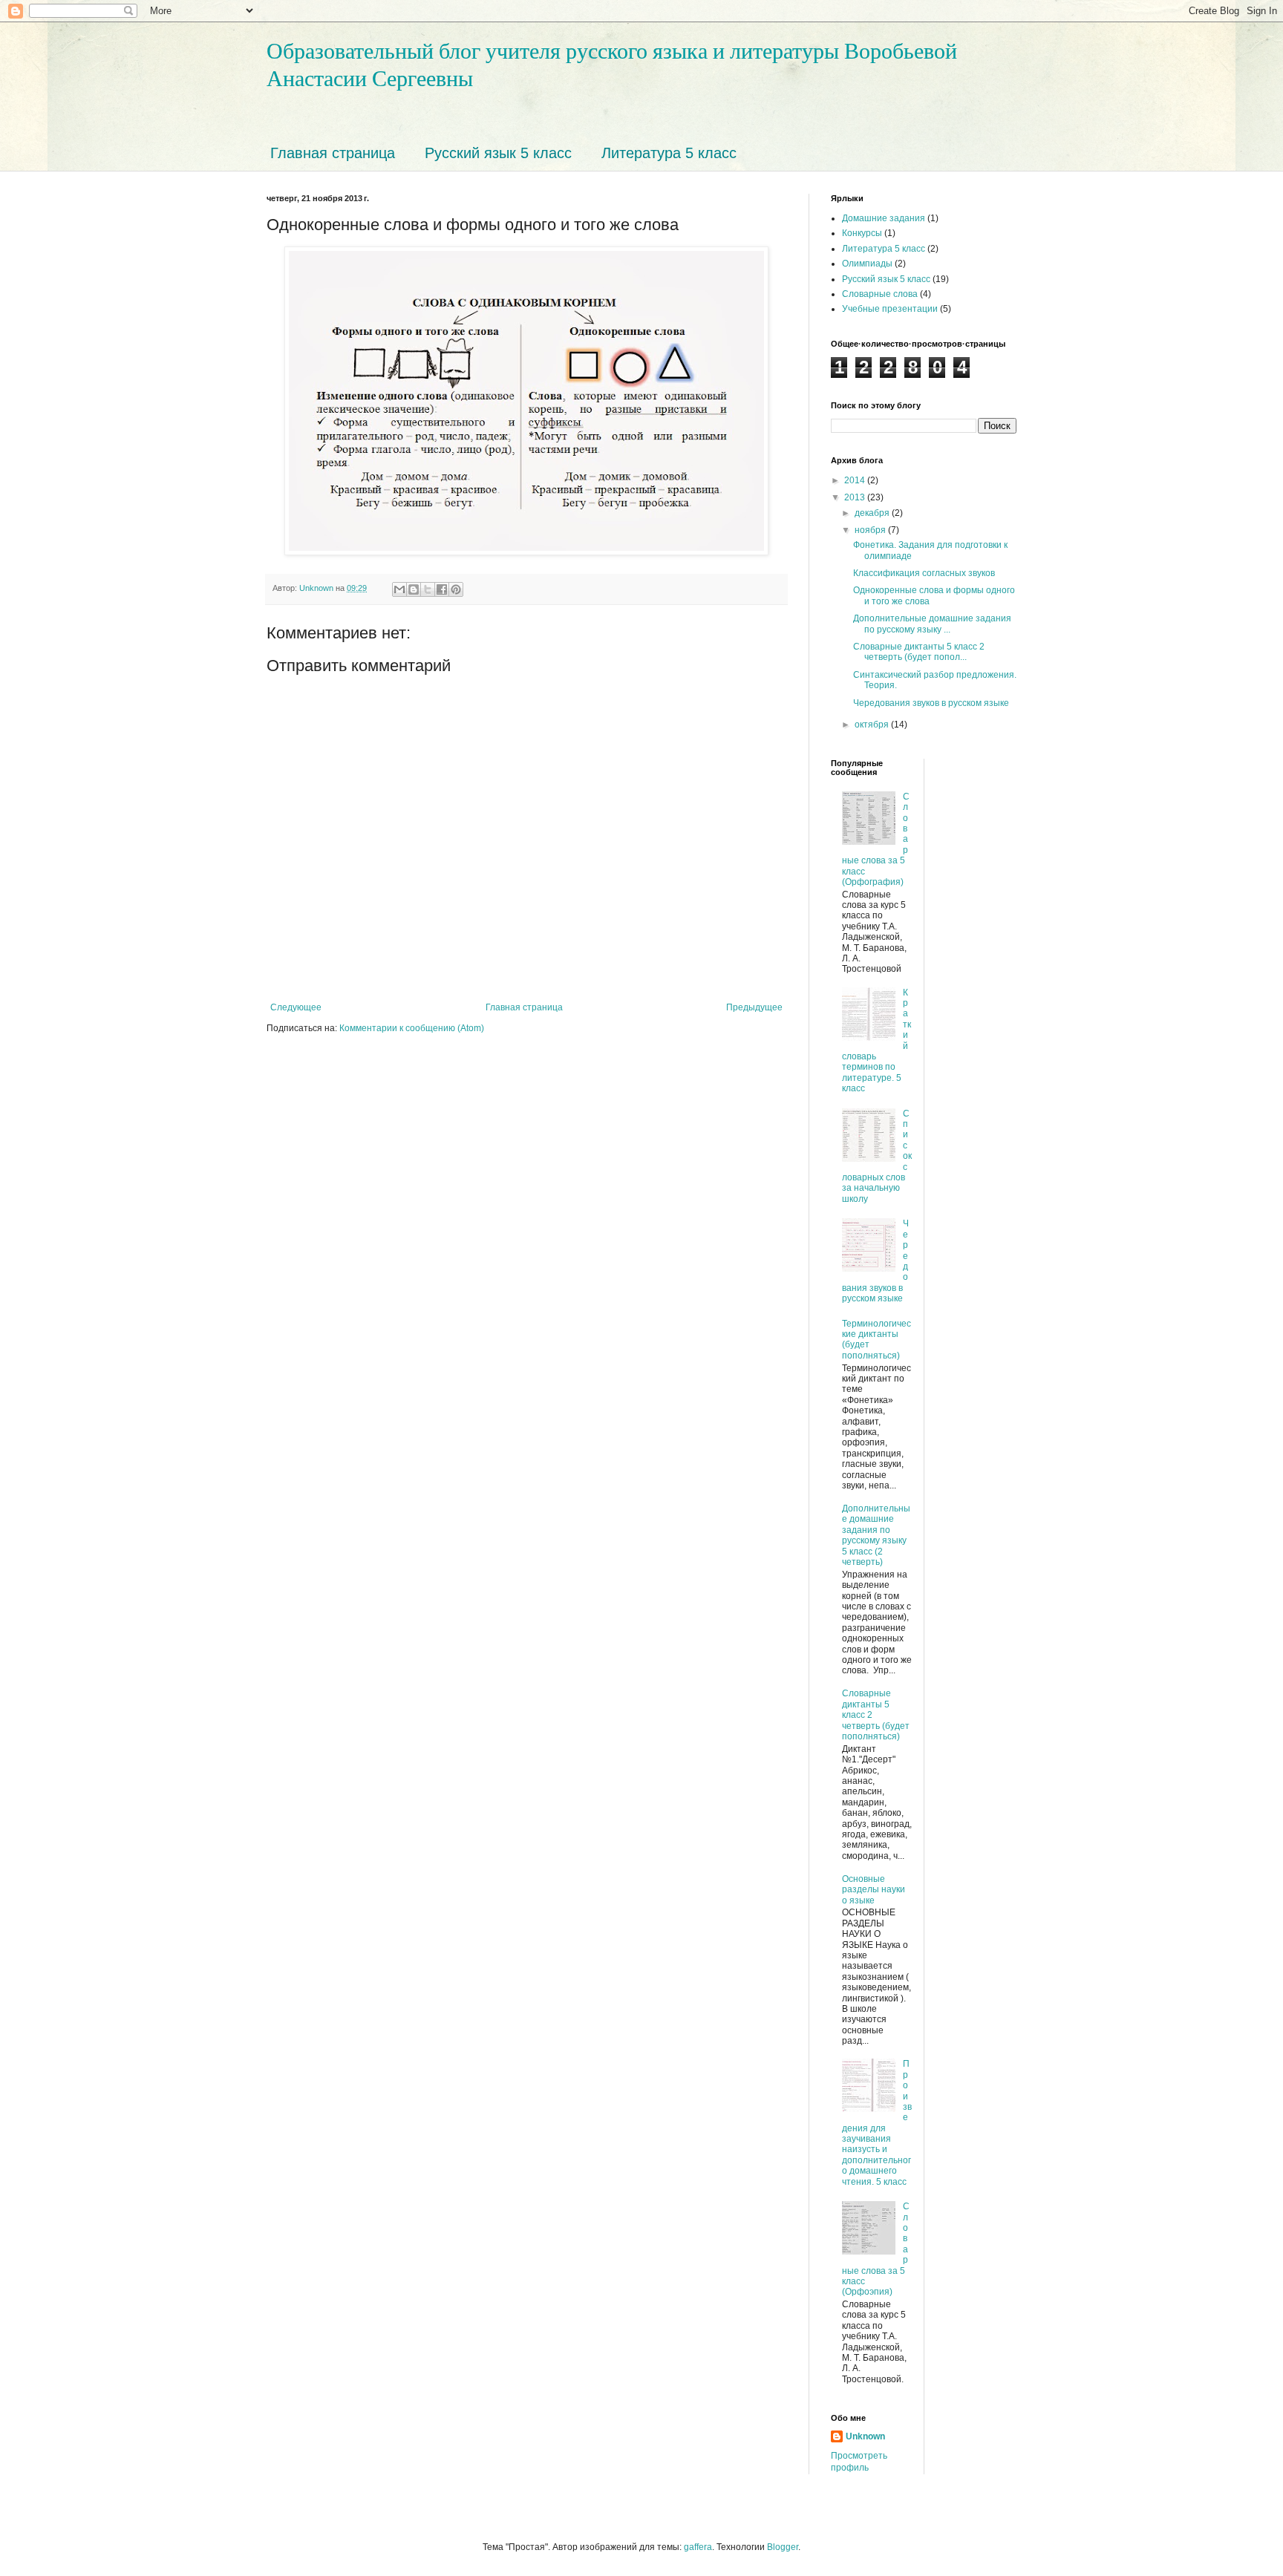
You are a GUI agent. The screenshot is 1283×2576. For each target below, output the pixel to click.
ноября (871, 530)
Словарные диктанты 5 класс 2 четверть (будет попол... (919, 652)
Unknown (865, 2436)
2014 (856, 480)
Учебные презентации (890, 309)
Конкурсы (862, 233)
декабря (873, 513)
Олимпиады (867, 264)
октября (873, 725)
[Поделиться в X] (428, 589)
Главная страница (333, 153)
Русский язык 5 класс (498, 153)
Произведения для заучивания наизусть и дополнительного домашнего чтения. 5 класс (877, 2122)
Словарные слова (880, 294)
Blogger (783, 2547)
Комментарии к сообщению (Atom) (412, 1028)
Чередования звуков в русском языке (931, 703)
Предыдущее (754, 1007)
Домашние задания (884, 218)
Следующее (296, 1007)
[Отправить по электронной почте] (399, 589)
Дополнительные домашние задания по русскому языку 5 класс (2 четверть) (876, 1535)
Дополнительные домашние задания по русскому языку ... (932, 624)
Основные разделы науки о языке (874, 1890)
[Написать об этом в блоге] (414, 589)
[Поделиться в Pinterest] (456, 589)
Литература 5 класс (669, 153)
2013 (856, 497)
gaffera (698, 2547)
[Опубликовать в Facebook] (442, 589)
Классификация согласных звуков (924, 573)
